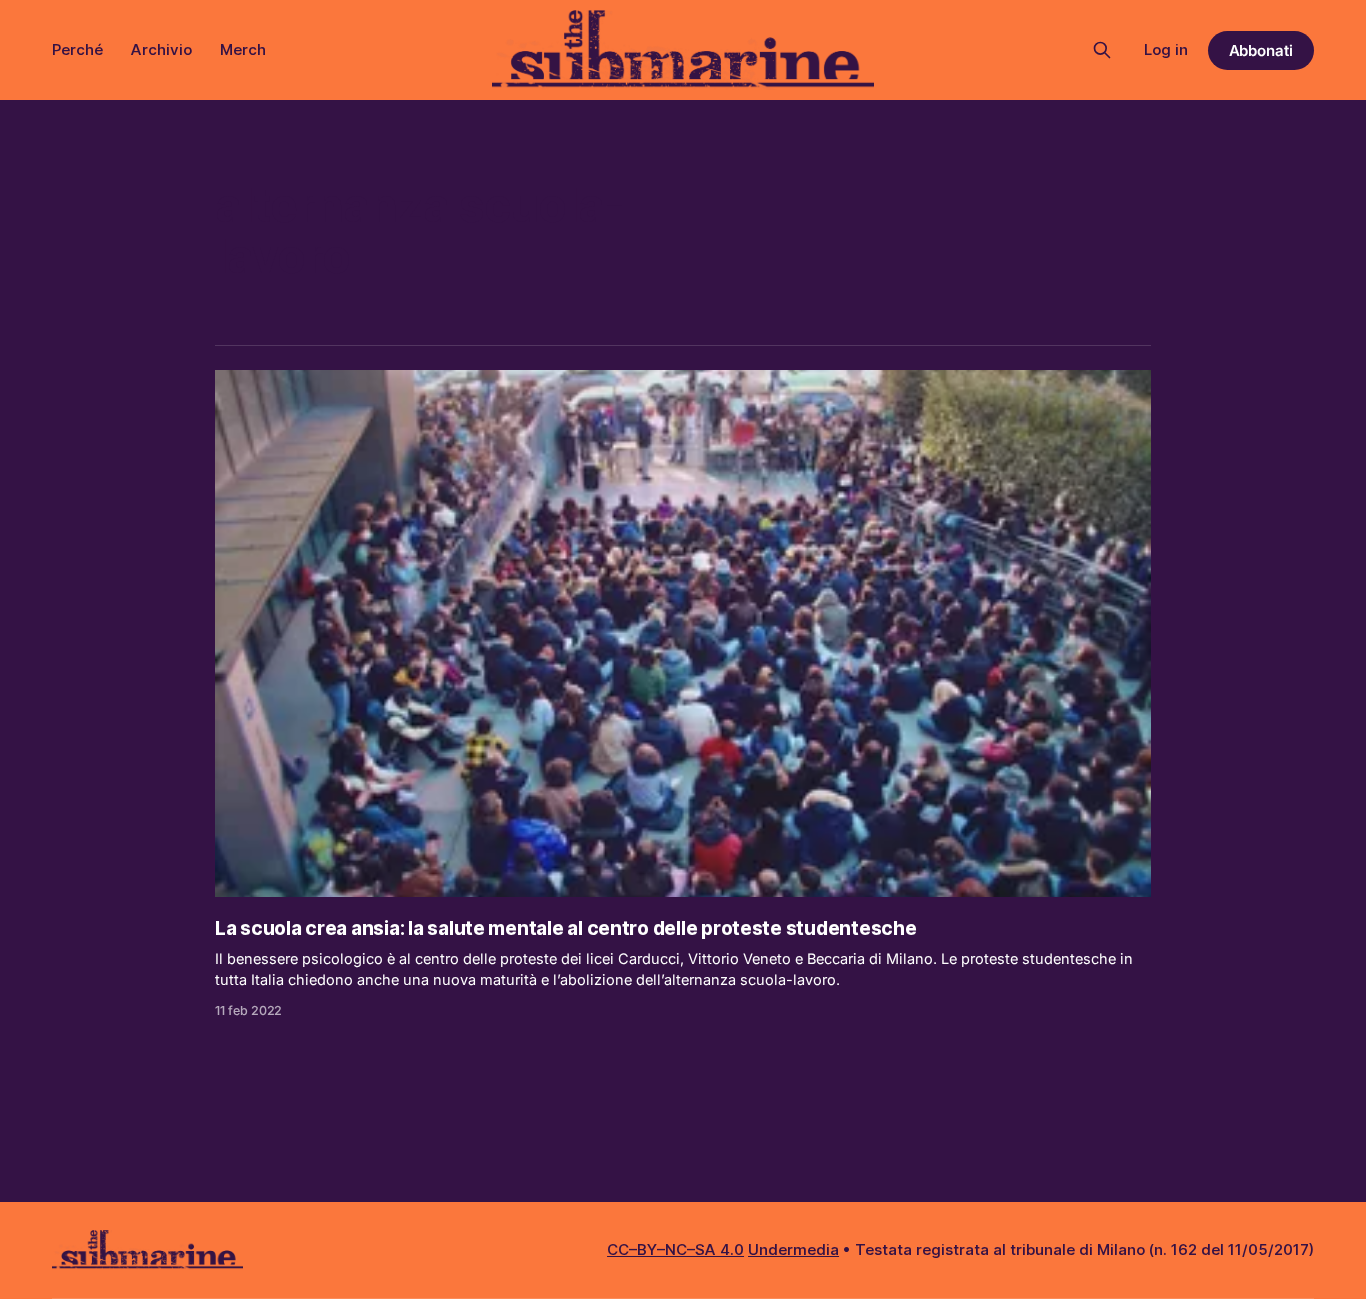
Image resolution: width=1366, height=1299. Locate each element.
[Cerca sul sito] (1102, 50)
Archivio (161, 49)
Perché (77, 49)
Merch (243, 49)
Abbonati (1261, 50)
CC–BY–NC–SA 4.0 (675, 1249)
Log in (1166, 49)
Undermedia (793, 1249)
